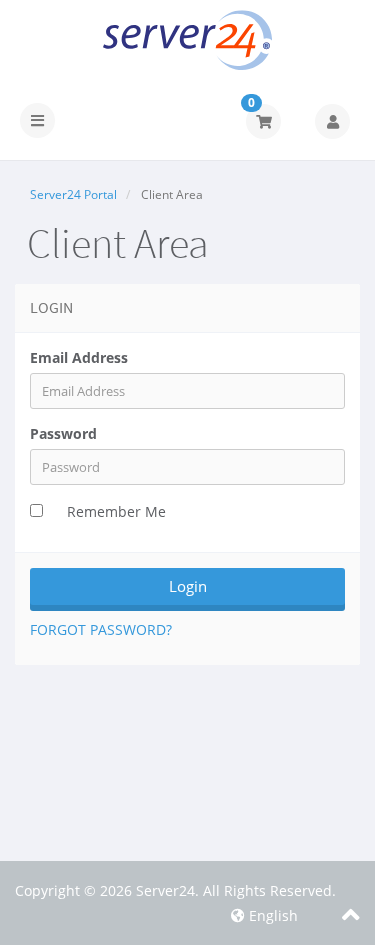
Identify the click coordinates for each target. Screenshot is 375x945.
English (271, 915)
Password (63, 433)
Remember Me (116, 511)
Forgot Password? (101, 629)
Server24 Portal (73, 194)
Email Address (79, 357)
